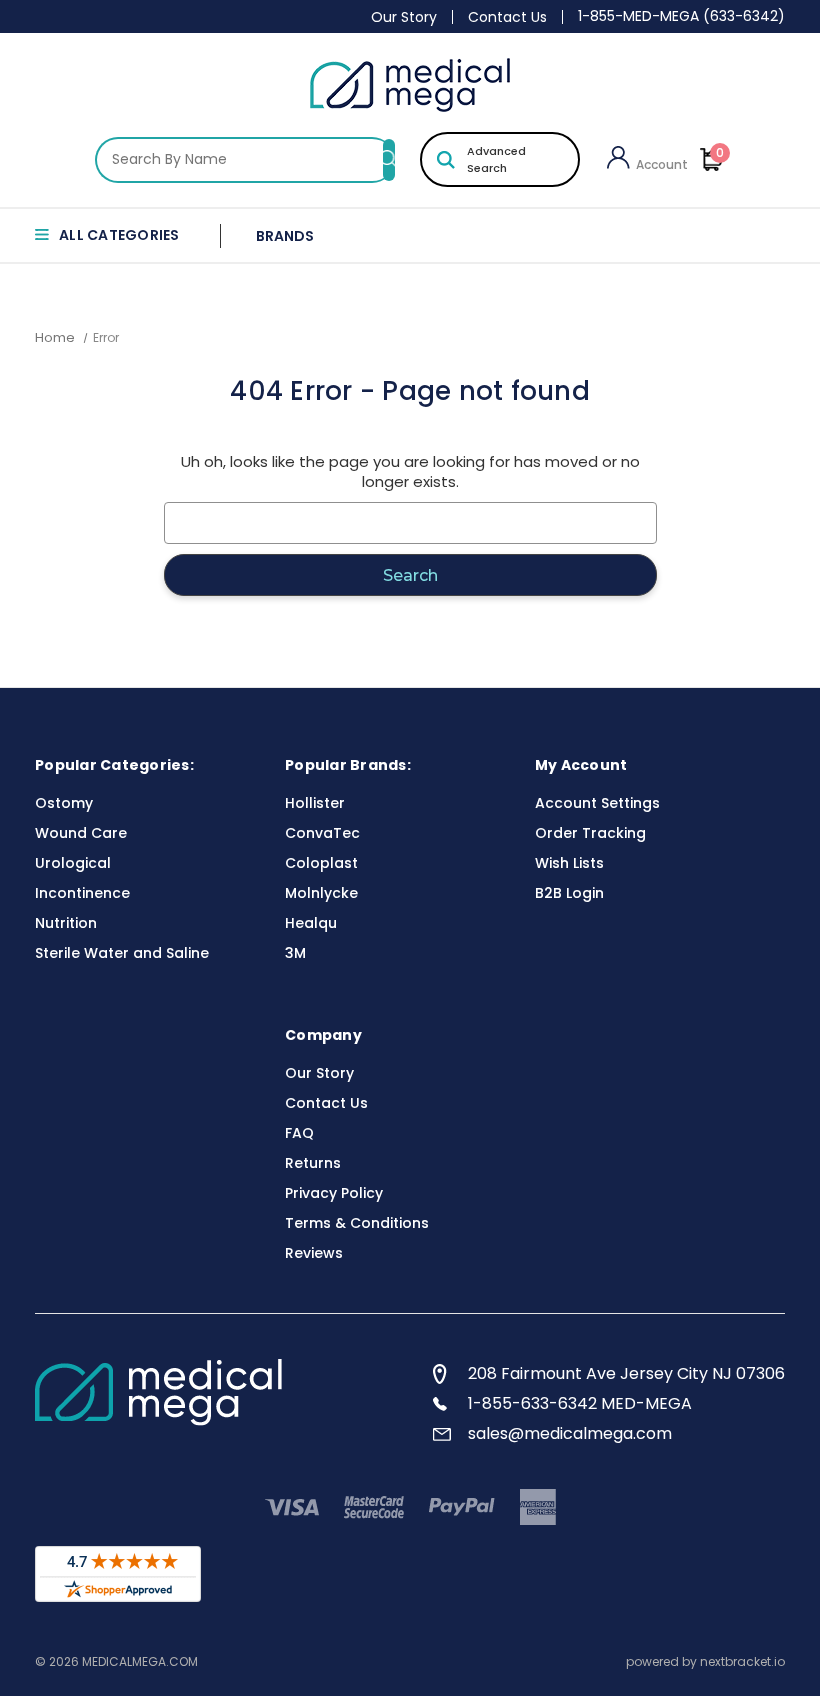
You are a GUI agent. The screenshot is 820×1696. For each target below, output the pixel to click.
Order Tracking (590, 833)
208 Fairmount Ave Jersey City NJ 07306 (626, 1373)
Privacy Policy (334, 1193)
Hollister (315, 803)
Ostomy (64, 803)
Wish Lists (569, 863)
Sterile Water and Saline (122, 953)
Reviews (314, 1253)
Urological (73, 863)
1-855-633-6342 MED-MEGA (580, 1403)
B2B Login (569, 893)
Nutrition (66, 923)
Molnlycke (321, 893)
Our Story (404, 17)
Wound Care (81, 833)
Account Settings (597, 803)
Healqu (311, 923)
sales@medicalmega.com (570, 1433)
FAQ (299, 1133)
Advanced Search (496, 159)
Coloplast (321, 863)
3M (295, 953)
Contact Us (507, 17)
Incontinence (82, 893)
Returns (313, 1163)
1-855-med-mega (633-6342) (681, 16)
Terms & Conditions (357, 1223)
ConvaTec (322, 833)
